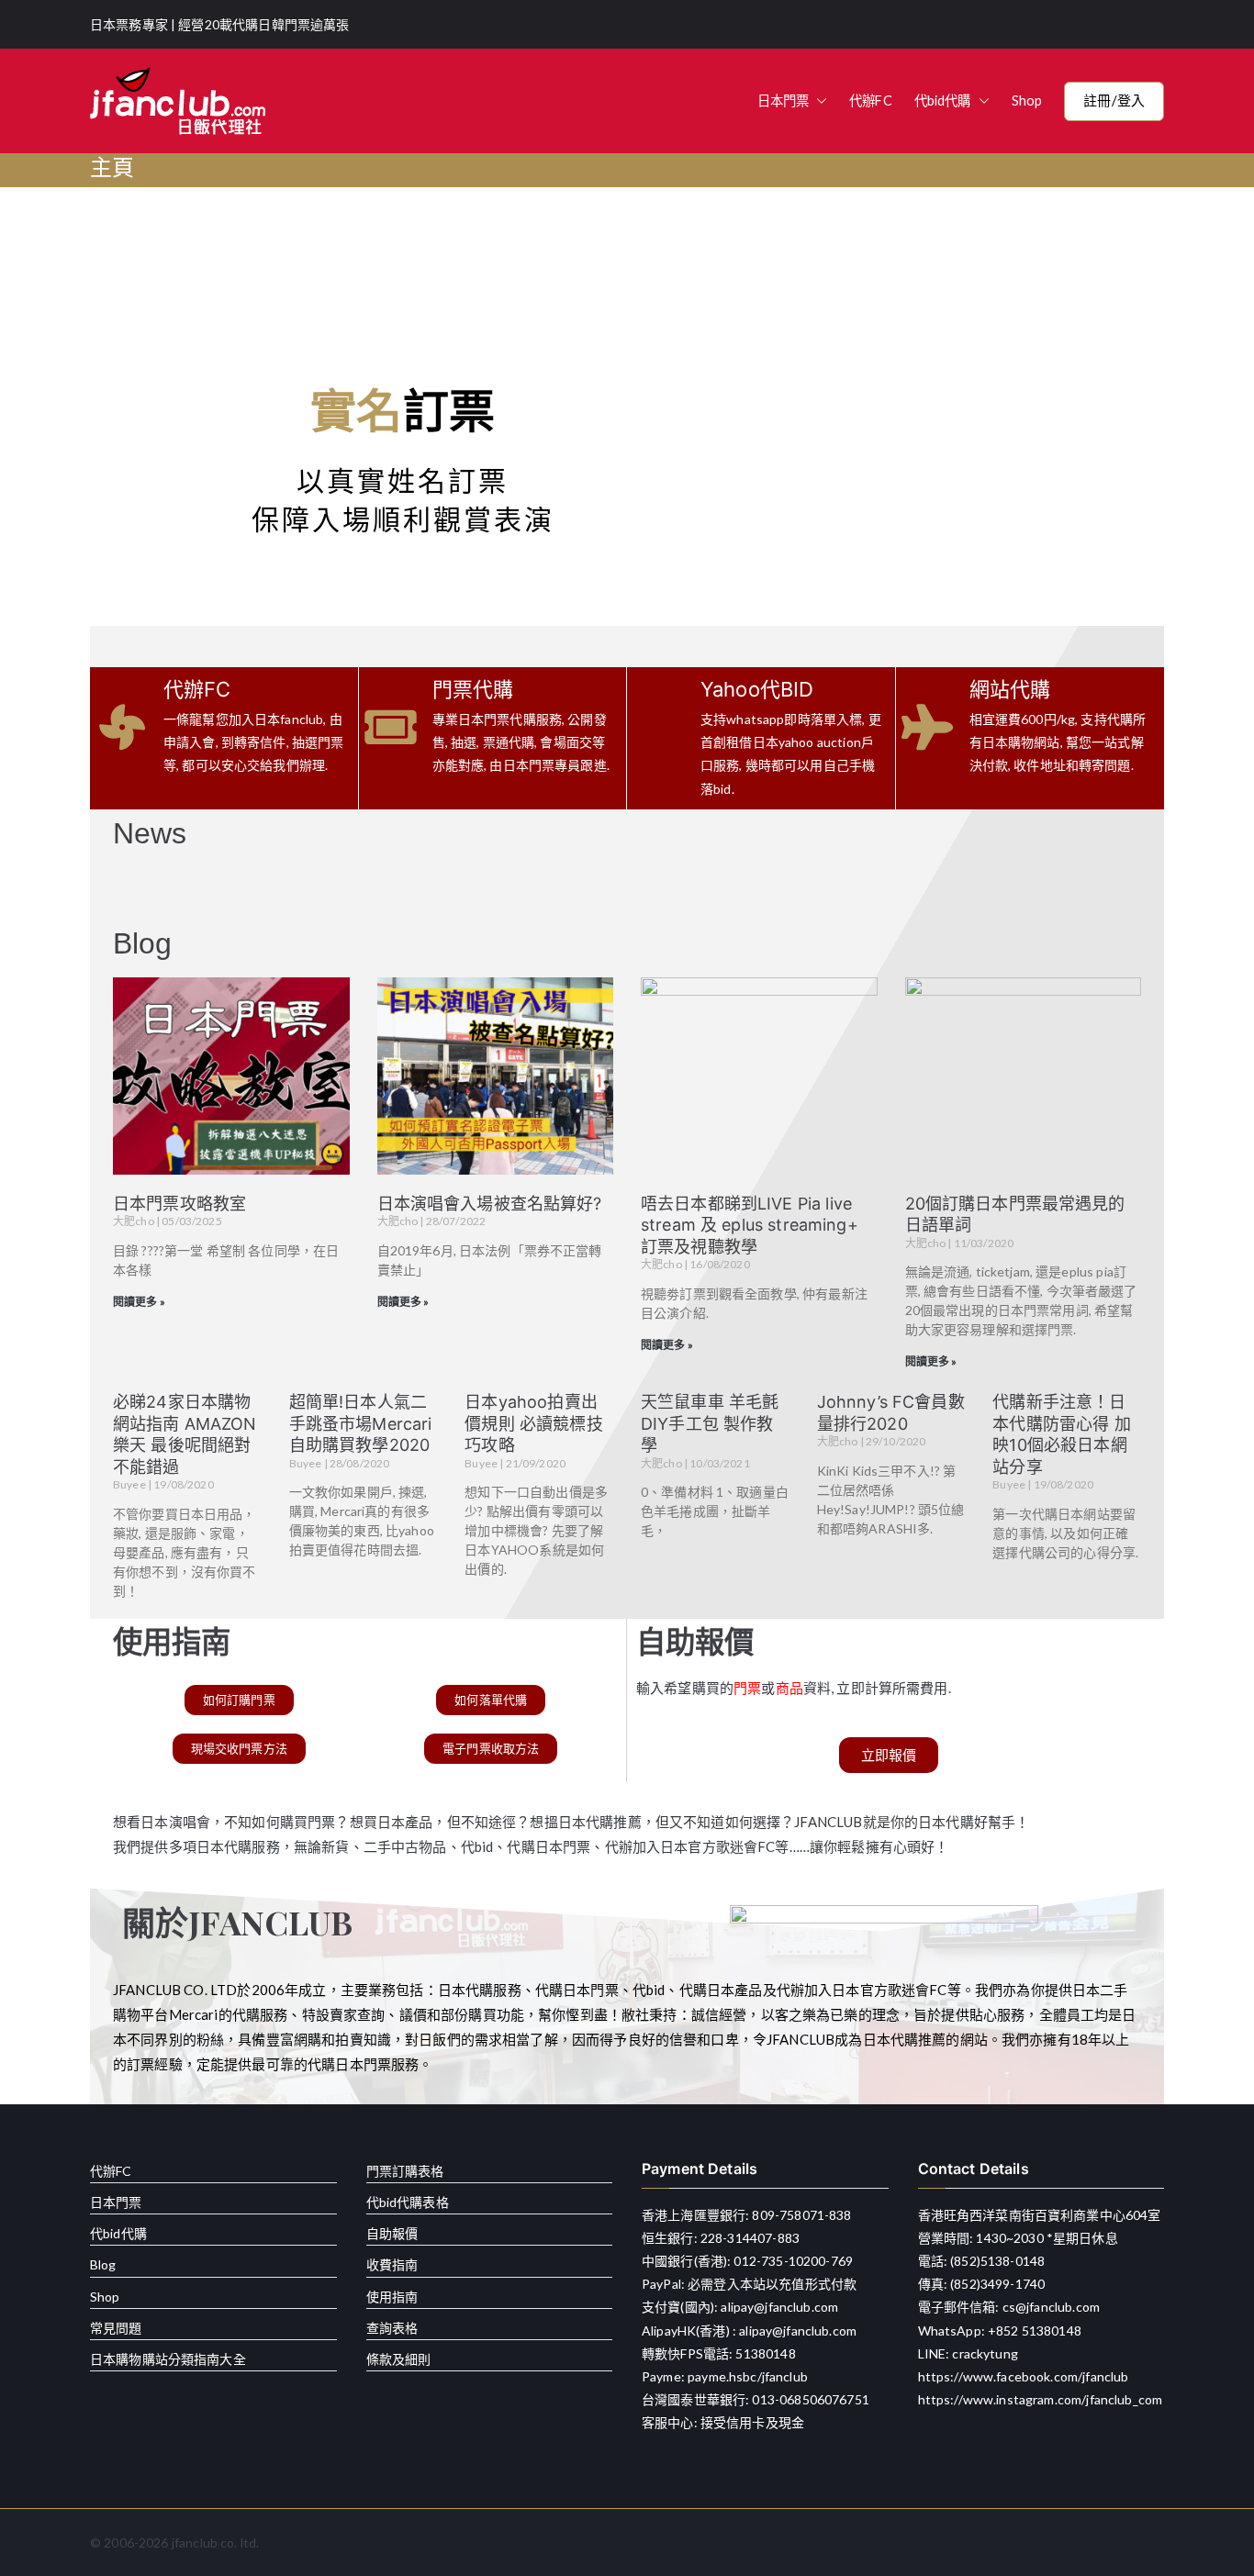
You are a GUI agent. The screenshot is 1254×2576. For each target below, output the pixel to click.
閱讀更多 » (139, 1302)
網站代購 (1010, 689)
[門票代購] (391, 727)
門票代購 (473, 689)
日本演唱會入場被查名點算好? (490, 1204)
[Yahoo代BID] (659, 739)
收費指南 (392, 2264)
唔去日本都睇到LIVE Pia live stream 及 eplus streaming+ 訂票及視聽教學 (750, 1225)
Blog (143, 943)
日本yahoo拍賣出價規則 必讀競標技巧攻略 (533, 1423)
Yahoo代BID (757, 689)
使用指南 (392, 2297)
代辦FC (871, 100)
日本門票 (784, 100)
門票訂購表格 (405, 2171)
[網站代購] (928, 727)
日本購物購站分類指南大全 (168, 2359)
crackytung (985, 2353)
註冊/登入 (1114, 100)
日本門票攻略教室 (179, 1204)
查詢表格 (392, 2328)
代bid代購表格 (408, 2202)
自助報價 (392, 2233)
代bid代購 (943, 100)
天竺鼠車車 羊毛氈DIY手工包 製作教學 (710, 1423)
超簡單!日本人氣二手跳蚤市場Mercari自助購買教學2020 (361, 1423)
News (150, 833)
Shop (1027, 100)
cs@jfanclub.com (1051, 2307)
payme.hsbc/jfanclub (748, 2376)
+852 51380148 (1035, 2331)
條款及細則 (399, 2359)
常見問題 (116, 2328)
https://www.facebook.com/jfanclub (1024, 2376)
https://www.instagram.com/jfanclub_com (1041, 2399)
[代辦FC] (122, 727)
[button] (818, 101)
